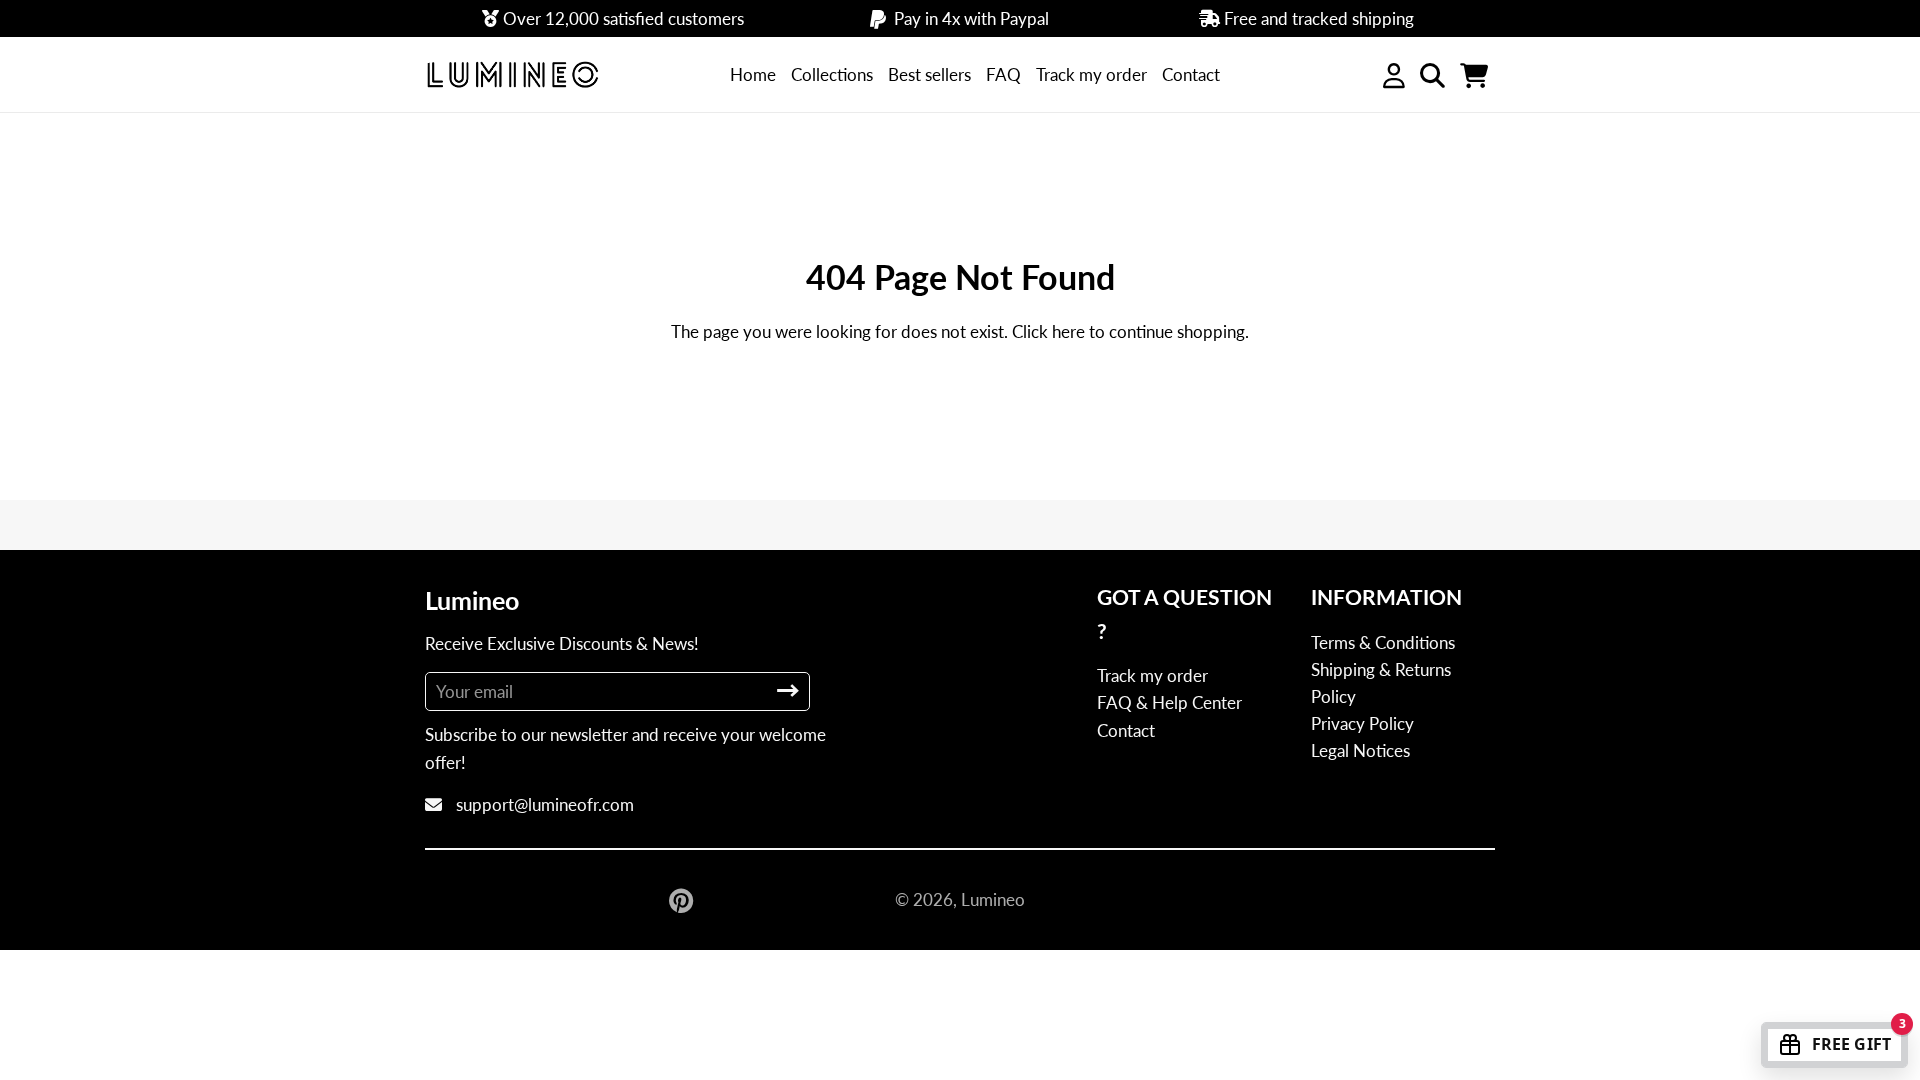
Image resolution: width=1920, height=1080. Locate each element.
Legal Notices (1360, 750)
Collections (832, 74)
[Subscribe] (788, 690)
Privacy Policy (1362, 723)
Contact (1191, 74)
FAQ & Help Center (1169, 702)
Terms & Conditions (1383, 642)
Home (753, 74)
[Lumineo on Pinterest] (683, 900)
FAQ (1003, 74)
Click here (1048, 331)
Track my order (1091, 74)
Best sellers (929, 74)
